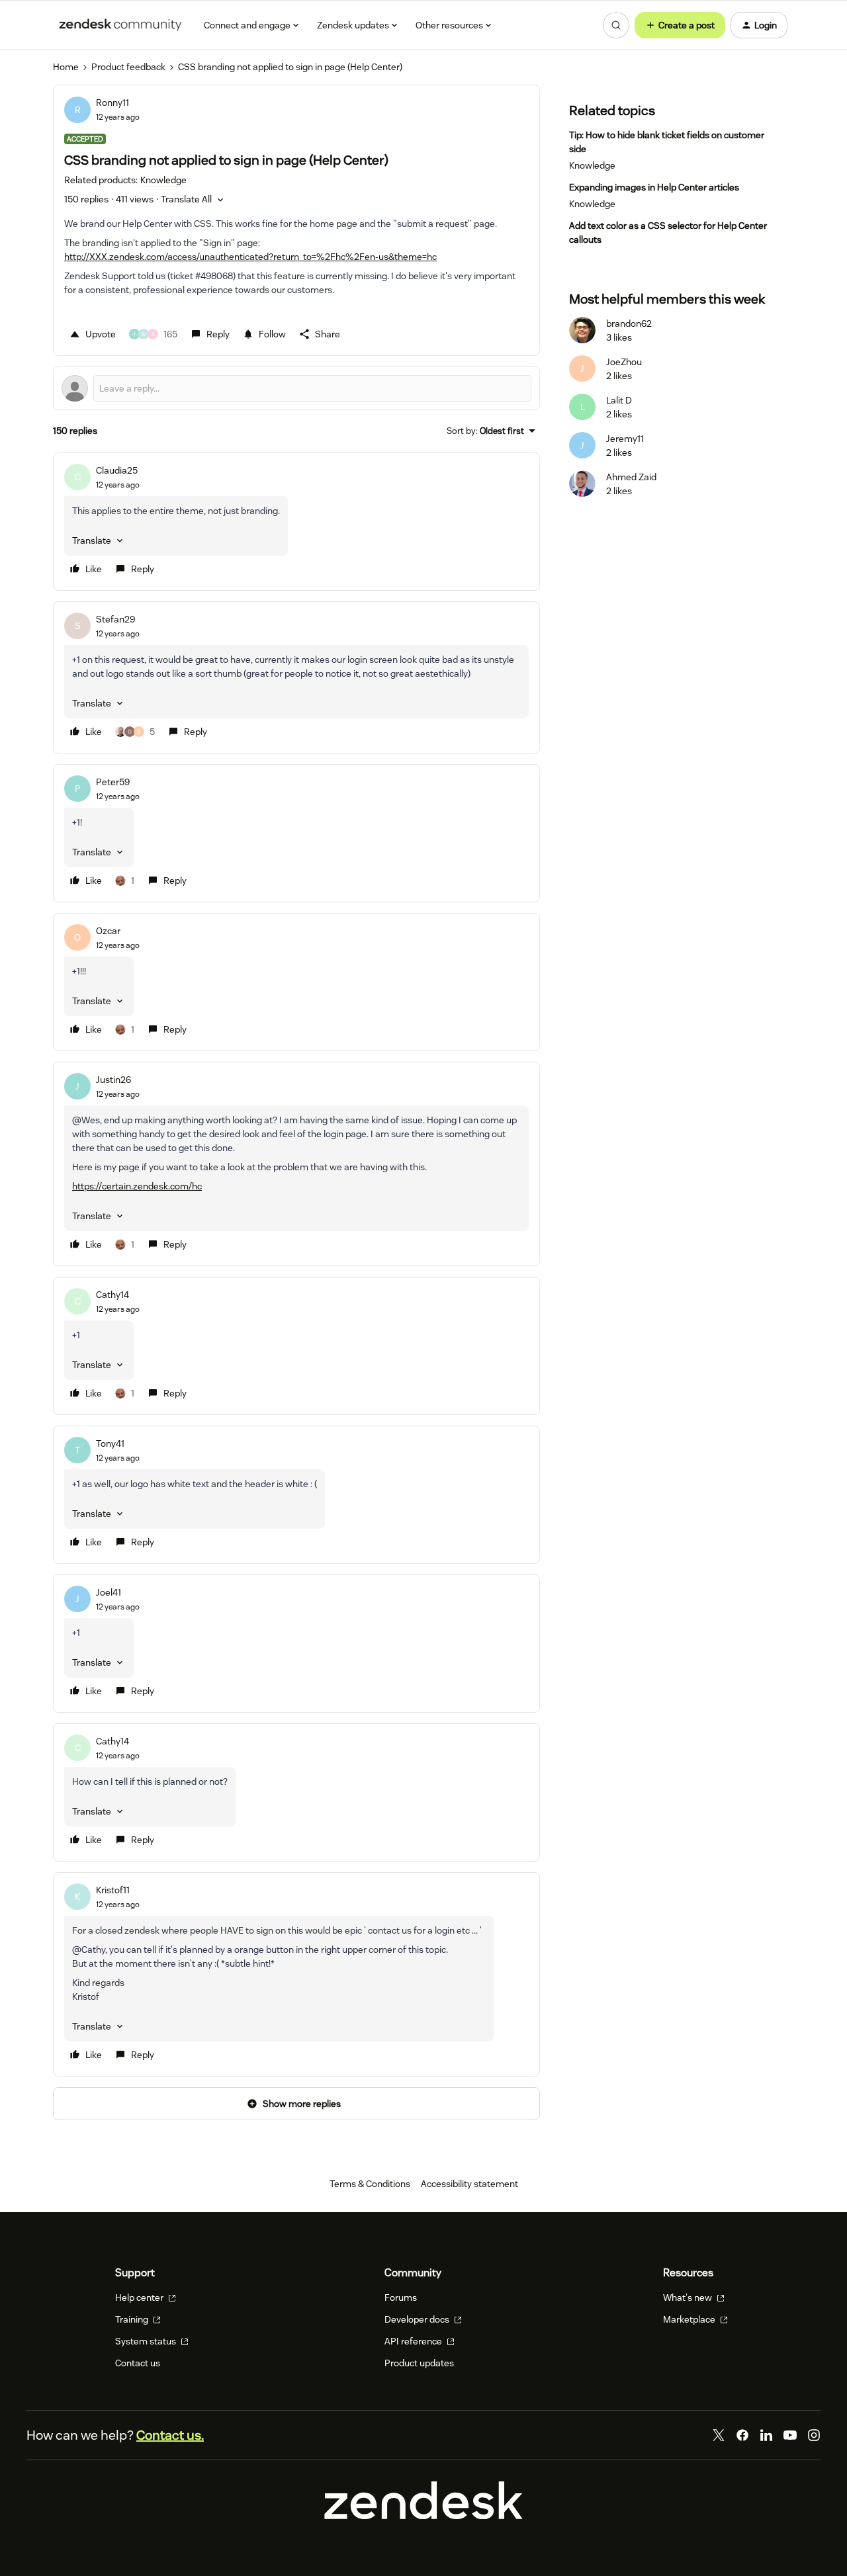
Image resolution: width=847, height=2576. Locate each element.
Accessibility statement (469, 2184)
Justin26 (113, 1080)
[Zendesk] (423, 2516)
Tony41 (110, 1443)
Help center (140, 2297)
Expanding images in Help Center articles (654, 187)
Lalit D (619, 400)
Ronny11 (112, 103)
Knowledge (592, 165)
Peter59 (113, 782)
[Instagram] (814, 2435)
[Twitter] (719, 2435)
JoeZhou (624, 362)
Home (66, 67)
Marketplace (690, 2319)
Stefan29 (115, 619)
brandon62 (629, 323)
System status (147, 2341)
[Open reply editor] (296, 388)
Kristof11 (113, 1890)
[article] (296, 522)
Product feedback (128, 67)
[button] (680, 25)
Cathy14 (112, 1295)
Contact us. (170, 2435)
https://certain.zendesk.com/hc (137, 1186)
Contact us (138, 2363)
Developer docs (418, 2319)
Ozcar (108, 931)
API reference (414, 2341)
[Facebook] (742, 2435)
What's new (689, 2297)
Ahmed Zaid (631, 477)
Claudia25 (117, 470)
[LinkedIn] (766, 2435)
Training (133, 2319)
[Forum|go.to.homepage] (120, 25)
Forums (401, 2297)
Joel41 (109, 1592)
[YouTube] (790, 2435)
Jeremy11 (625, 439)
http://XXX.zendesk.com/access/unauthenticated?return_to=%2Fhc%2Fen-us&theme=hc (250, 257)
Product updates (419, 2363)
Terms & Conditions (370, 2184)
